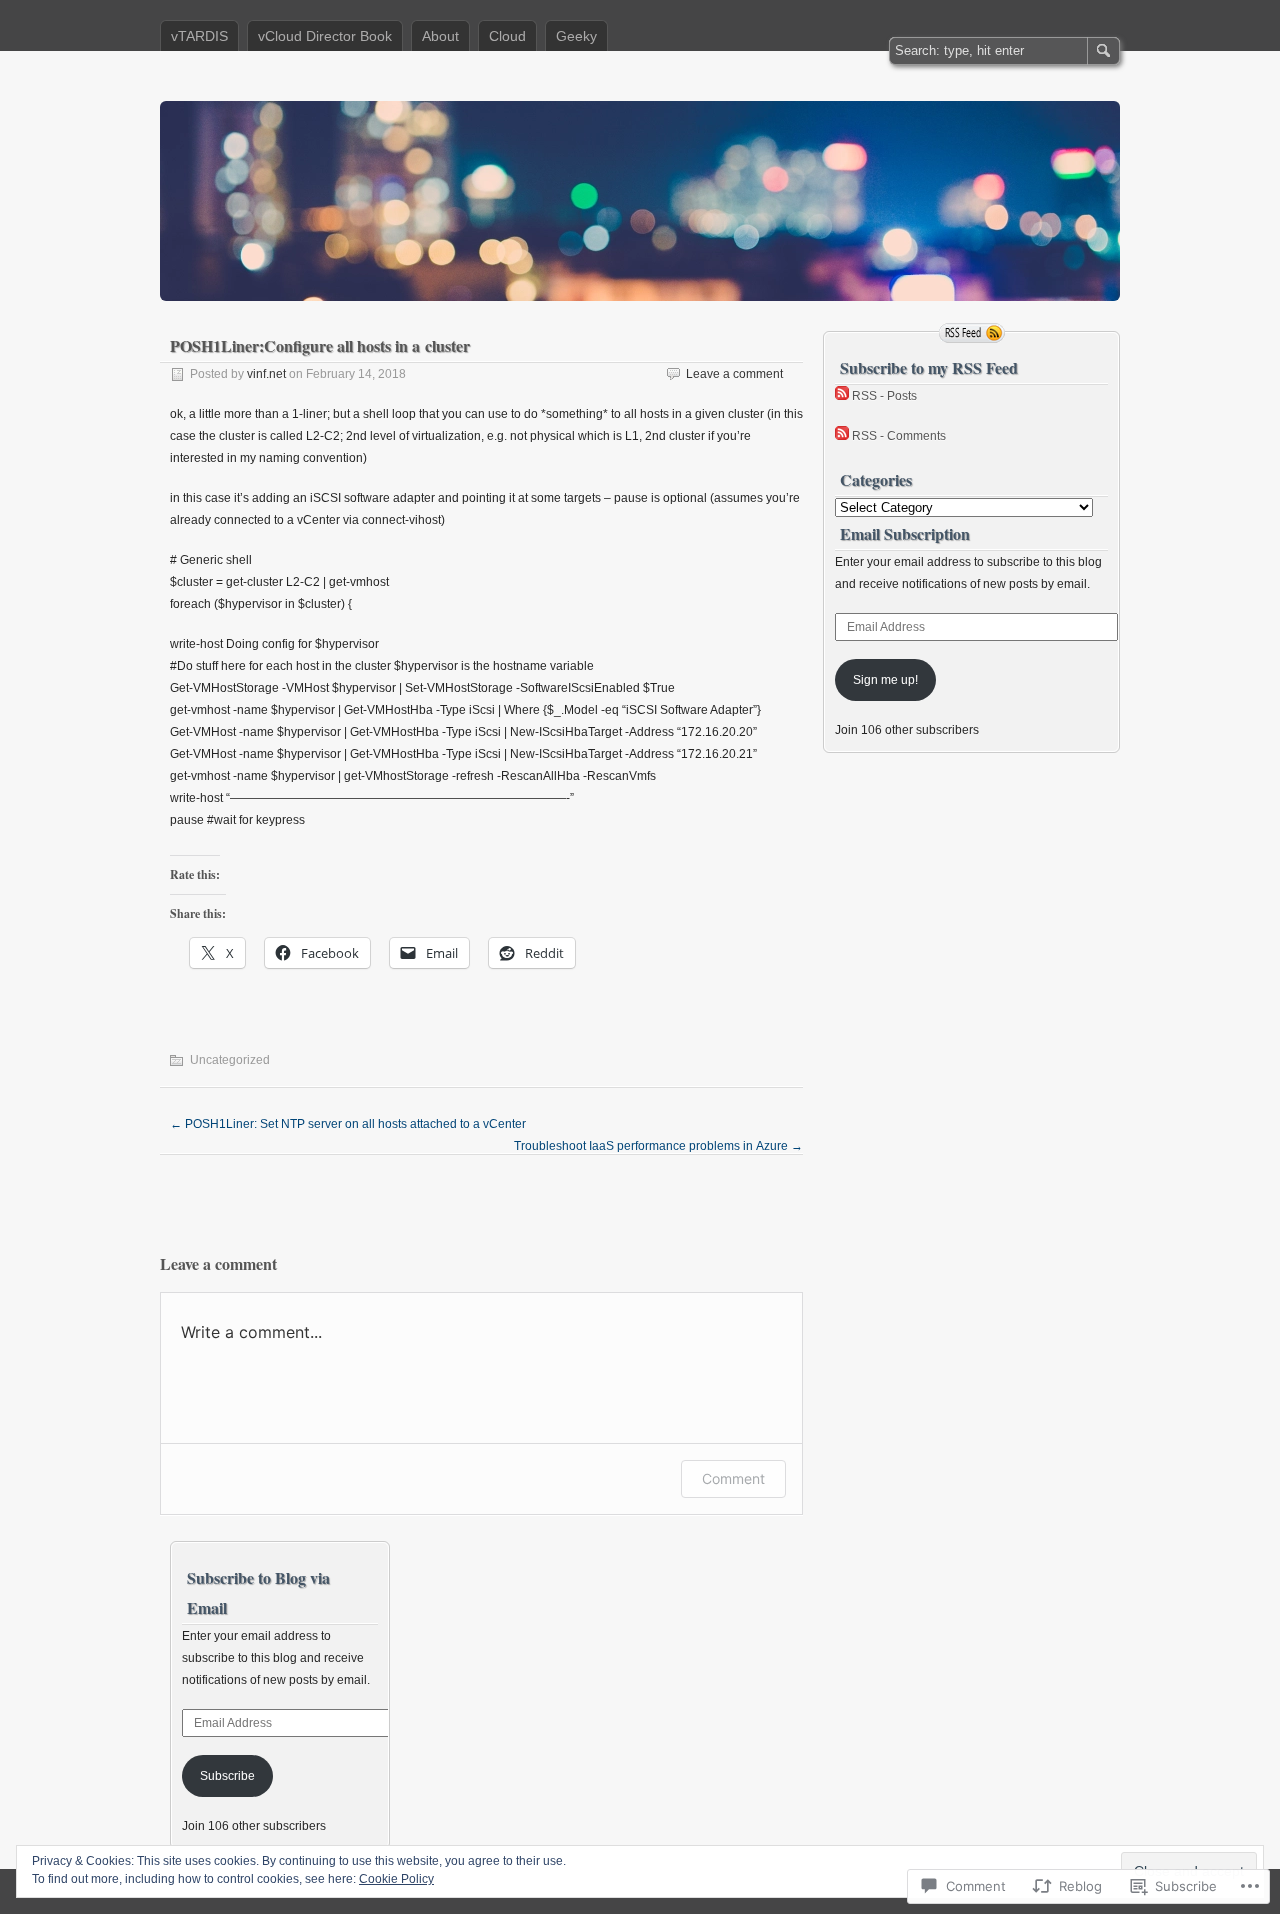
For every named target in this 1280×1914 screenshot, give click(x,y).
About (440, 36)
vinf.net (266, 374)
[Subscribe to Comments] (842, 436)
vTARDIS (199, 36)
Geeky (576, 36)
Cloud (507, 36)
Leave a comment (734, 374)
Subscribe (227, 1776)
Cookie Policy (396, 1879)
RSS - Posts (884, 396)
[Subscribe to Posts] (842, 396)
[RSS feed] (972, 333)
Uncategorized (230, 1060)
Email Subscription (905, 533)
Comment (733, 1478)
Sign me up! (885, 680)
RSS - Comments (899, 436)
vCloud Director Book (325, 36)
